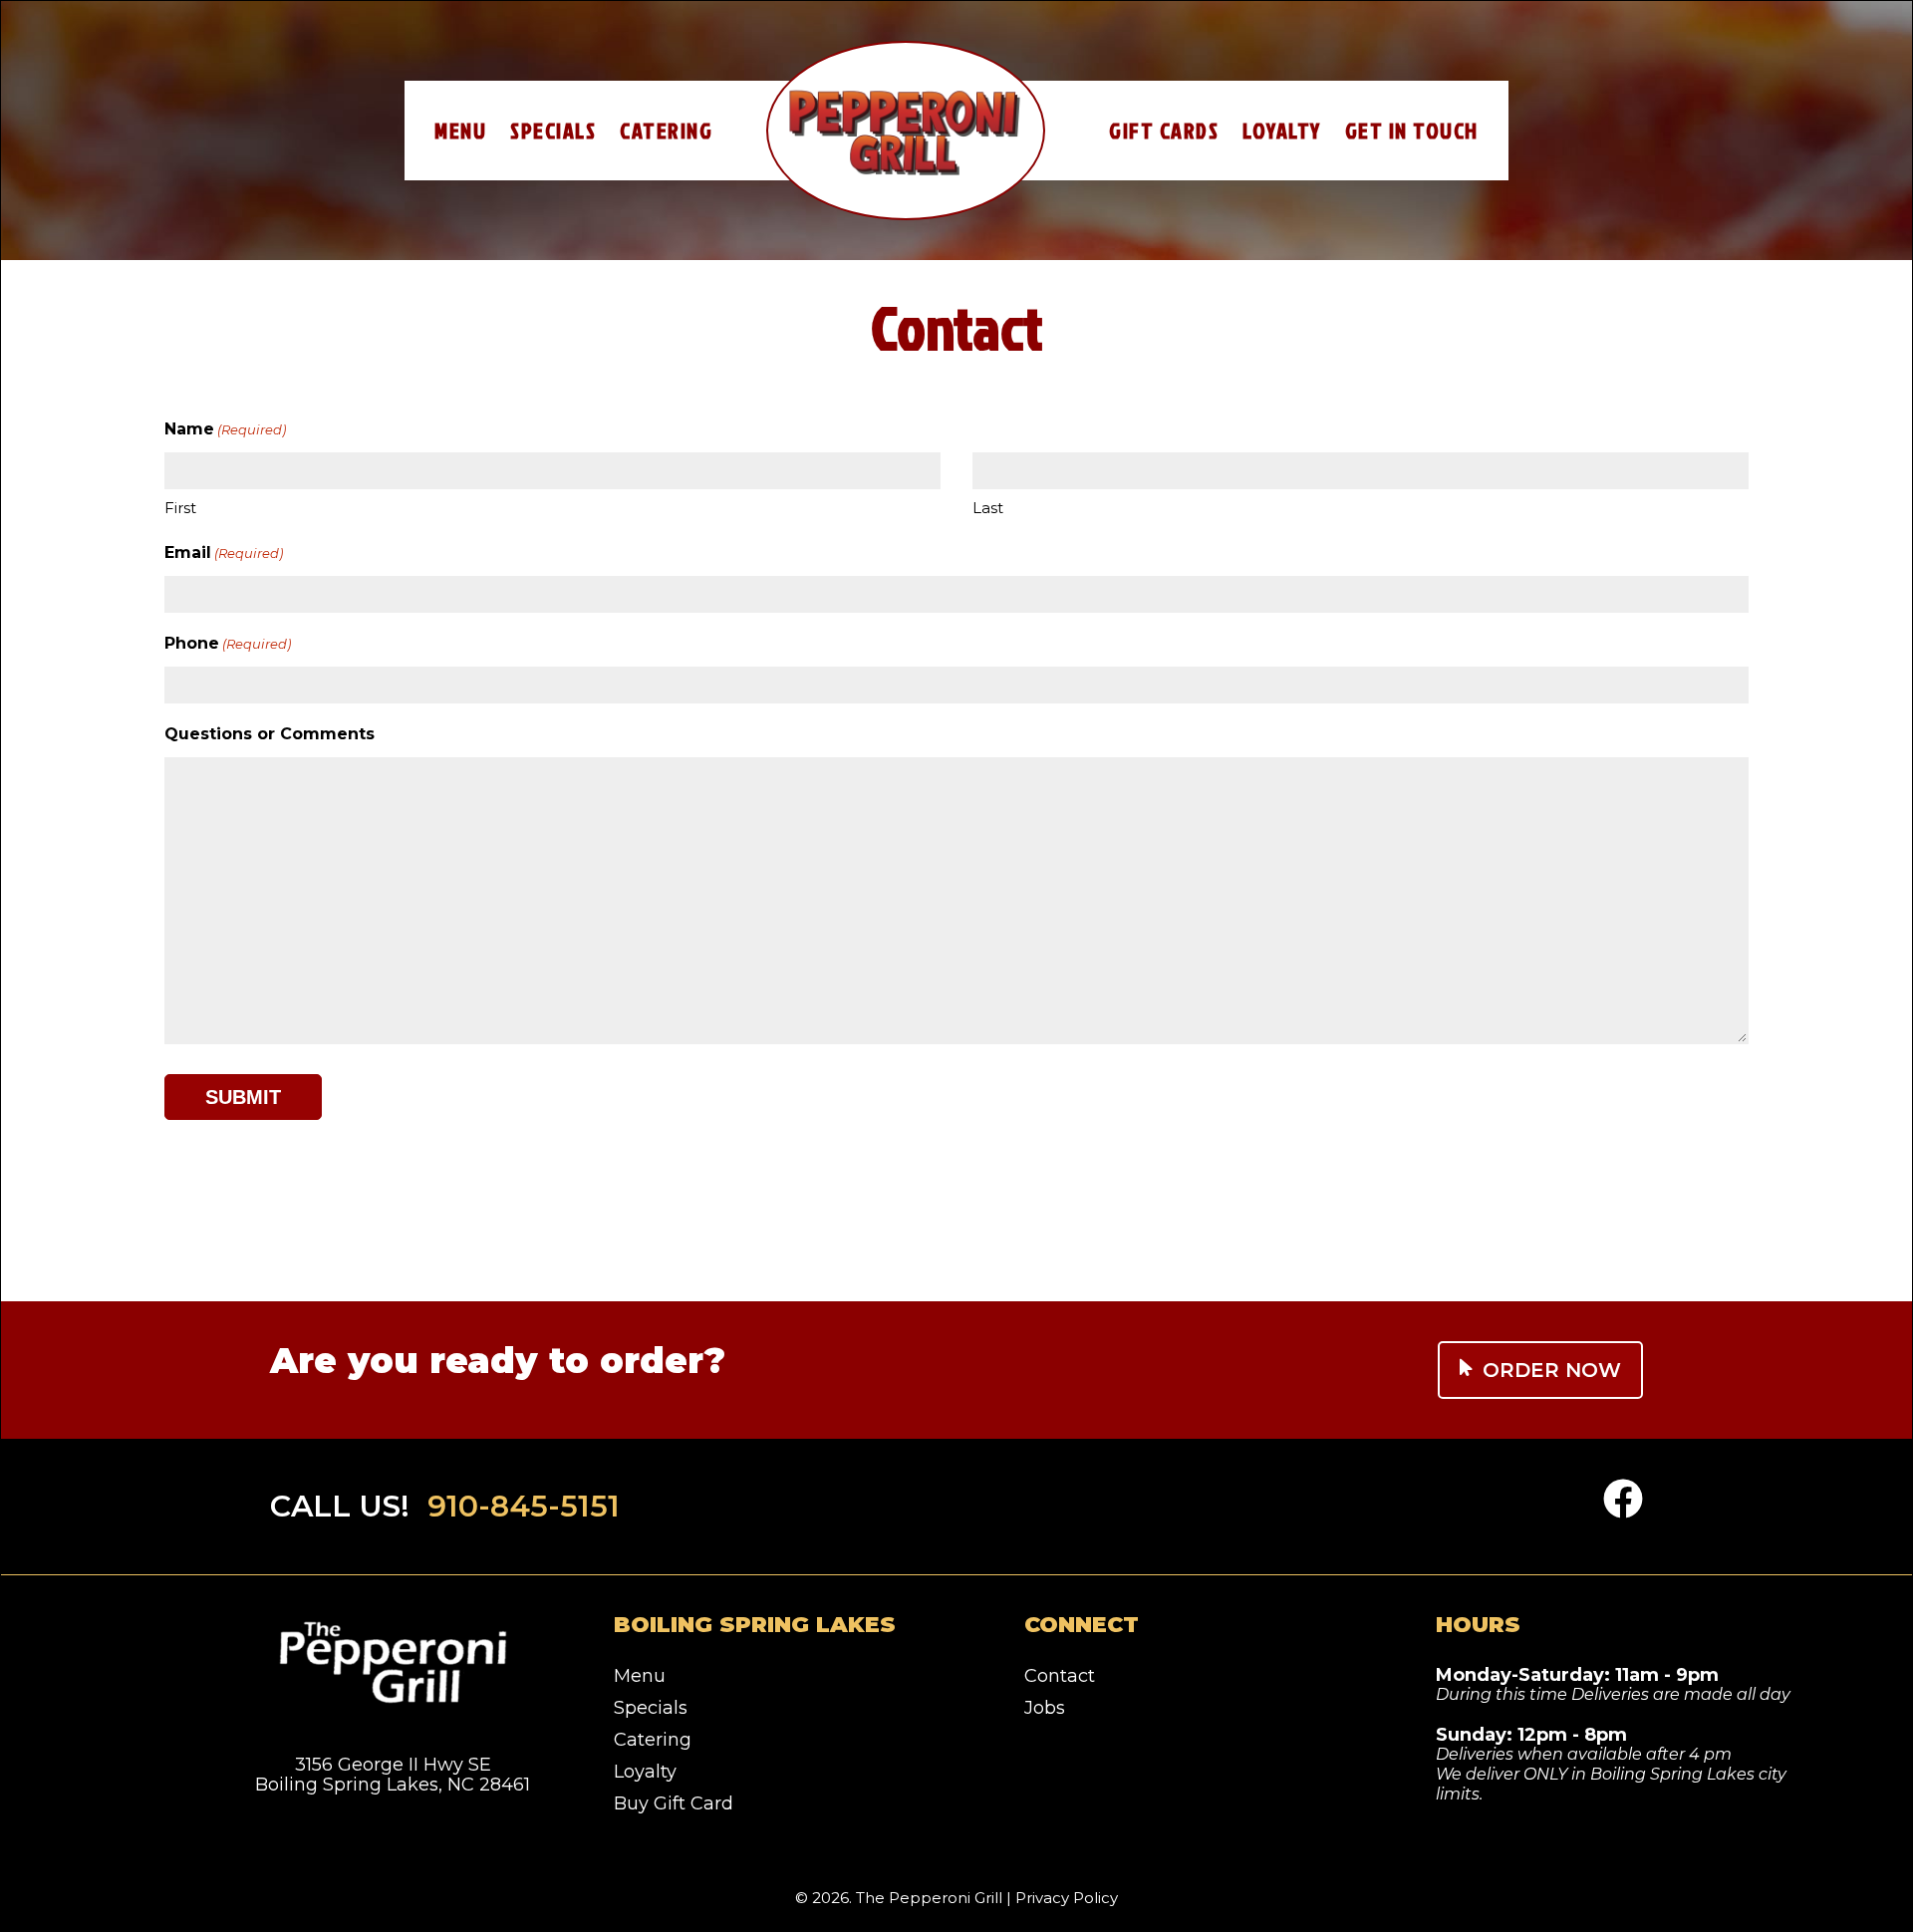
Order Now (1552, 1370)
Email (224, 552)
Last (988, 508)
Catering (666, 130)
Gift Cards (1164, 130)
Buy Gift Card (674, 1803)
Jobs (1045, 1708)
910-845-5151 (524, 1506)
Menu (460, 130)
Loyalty (1282, 130)
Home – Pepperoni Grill (906, 131)
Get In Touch (1412, 130)
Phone (228, 643)
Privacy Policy (1067, 1898)
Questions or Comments (270, 734)
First (180, 508)
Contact (1060, 1676)
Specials (553, 130)
